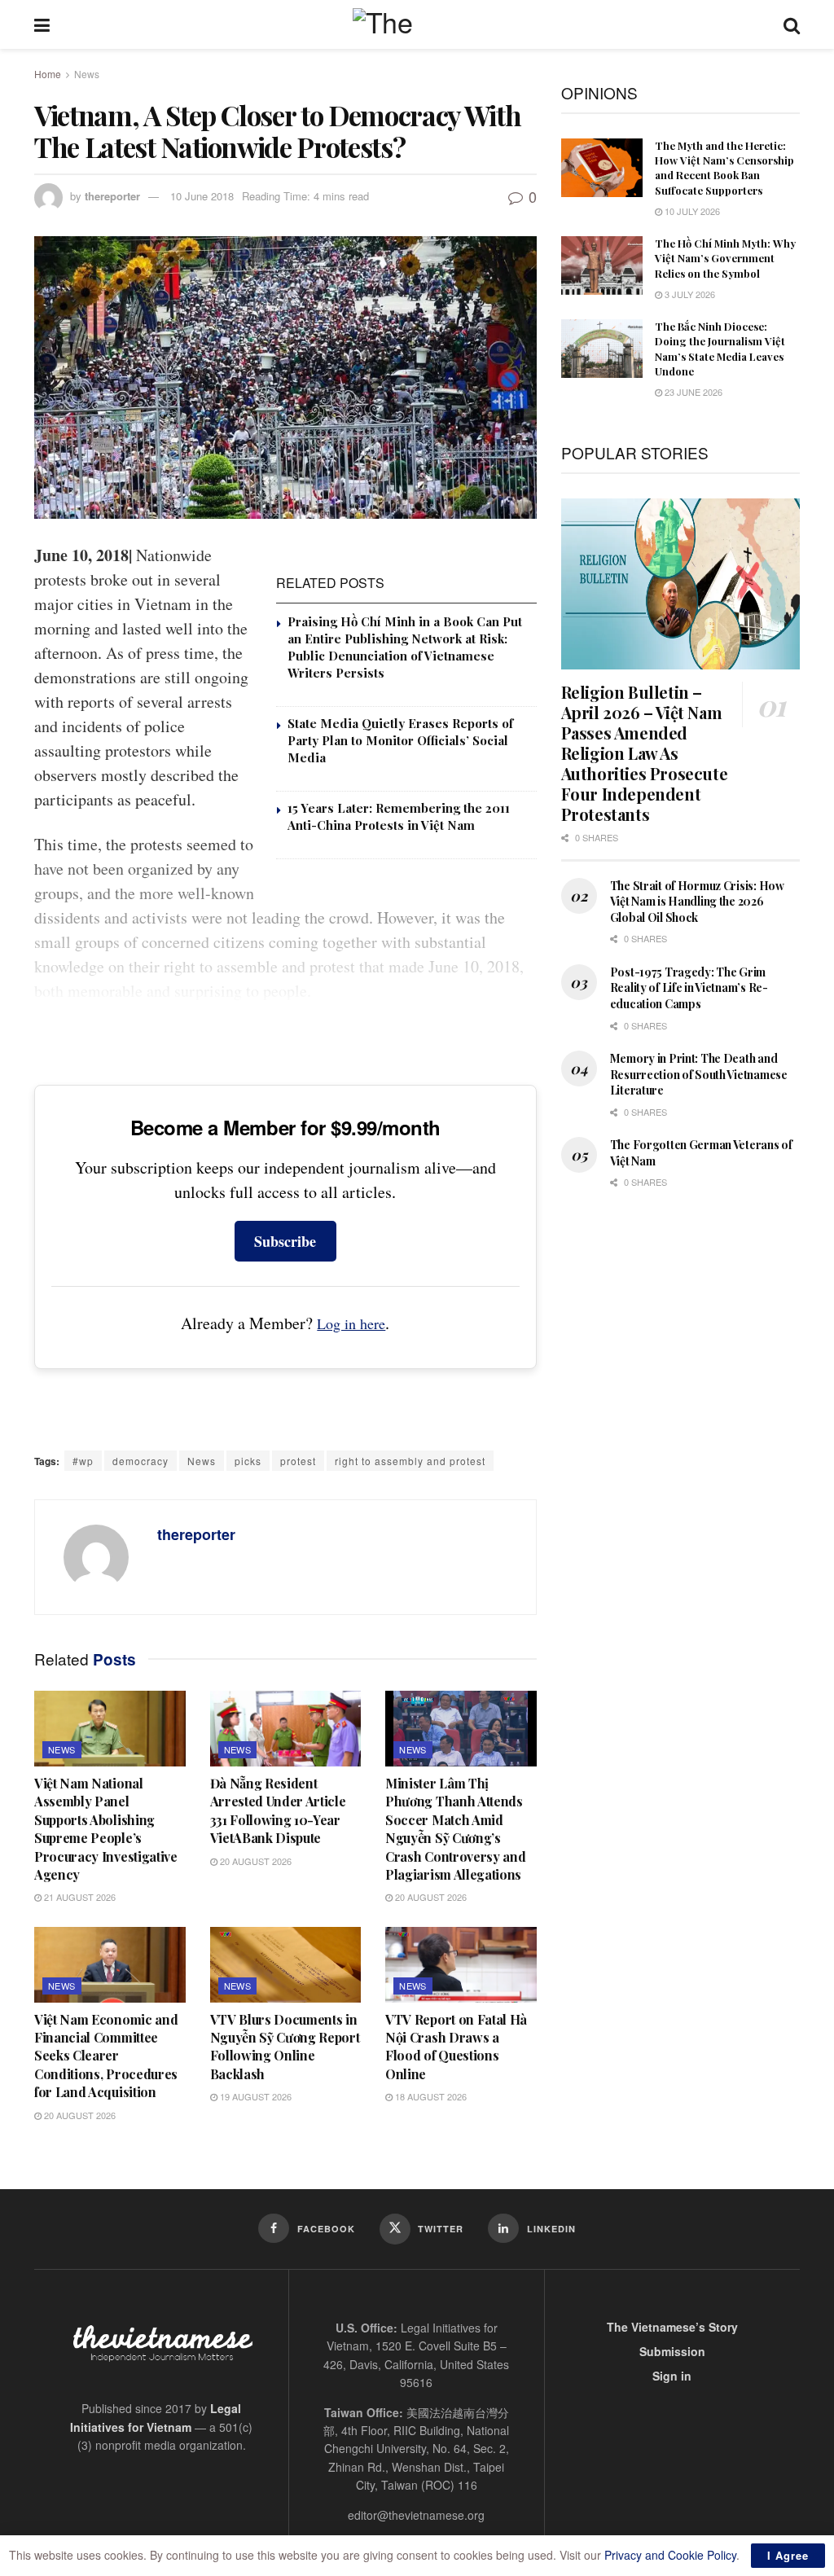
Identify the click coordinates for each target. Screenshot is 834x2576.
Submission (672, 2351)
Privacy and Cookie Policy (670, 2555)
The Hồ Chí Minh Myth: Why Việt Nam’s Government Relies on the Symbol (725, 258)
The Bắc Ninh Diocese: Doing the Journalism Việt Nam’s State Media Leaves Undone (720, 349)
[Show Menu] (42, 24)
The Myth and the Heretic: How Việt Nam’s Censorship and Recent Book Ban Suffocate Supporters (724, 168)
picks (248, 1461)
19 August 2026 (255, 2096)
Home (48, 74)
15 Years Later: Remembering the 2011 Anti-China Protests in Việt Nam (399, 816)
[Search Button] (792, 24)
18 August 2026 (430, 2096)
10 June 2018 (202, 196)
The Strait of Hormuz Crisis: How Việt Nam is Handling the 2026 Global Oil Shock (697, 902)
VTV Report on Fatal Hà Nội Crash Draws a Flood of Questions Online (456, 2047)
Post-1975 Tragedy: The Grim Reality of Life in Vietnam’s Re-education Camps (689, 988)
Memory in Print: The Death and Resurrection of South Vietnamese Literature (699, 1074)
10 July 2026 (691, 211)
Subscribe (285, 1241)
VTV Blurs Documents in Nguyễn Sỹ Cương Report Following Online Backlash (285, 2047)
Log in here (351, 1323)
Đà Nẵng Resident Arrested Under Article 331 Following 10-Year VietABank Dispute (278, 1810)
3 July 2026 (689, 294)
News (87, 74)
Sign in (672, 2376)
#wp (83, 1461)
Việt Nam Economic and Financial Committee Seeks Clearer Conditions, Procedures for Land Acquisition (106, 2056)
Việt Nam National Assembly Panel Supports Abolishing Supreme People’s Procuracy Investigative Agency (106, 1829)
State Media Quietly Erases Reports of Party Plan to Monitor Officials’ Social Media (400, 740)
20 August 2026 (255, 1861)
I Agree (788, 2555)
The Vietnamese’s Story (672, 2327)
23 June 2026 (692, 392)
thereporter (112, 196)
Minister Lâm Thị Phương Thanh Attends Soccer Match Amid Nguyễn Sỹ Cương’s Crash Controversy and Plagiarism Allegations (455, 1829)
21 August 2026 (79, 1897)
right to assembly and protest (410, 1461)
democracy (140, 1461)
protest (298, 1461)
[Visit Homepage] (417, 24)
